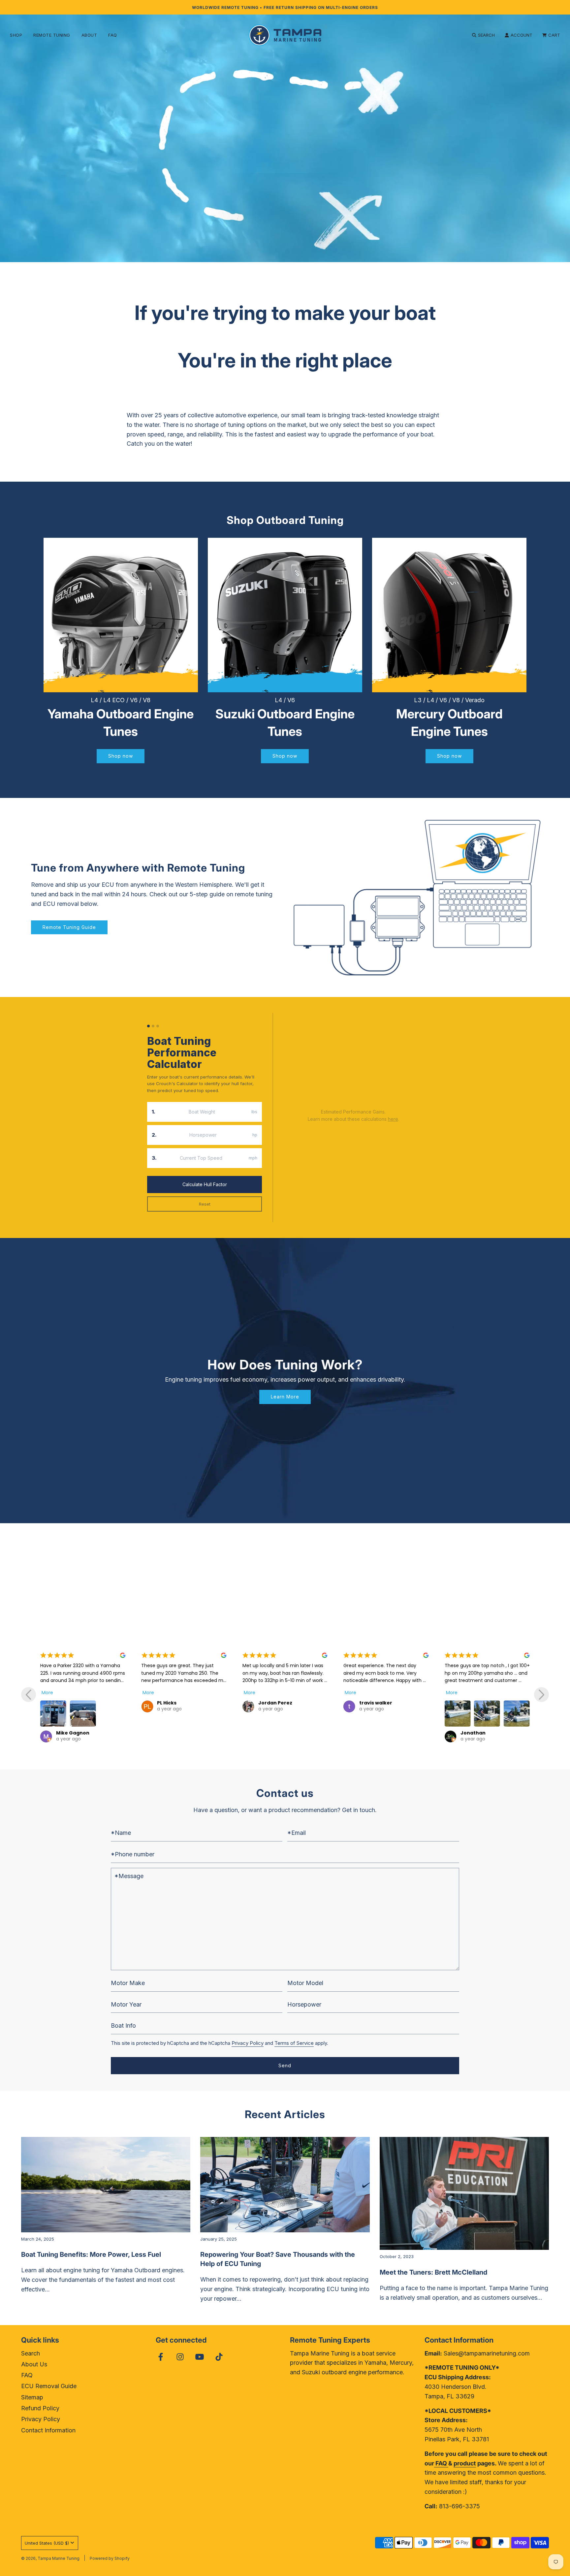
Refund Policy (40, 2408)
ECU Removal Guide (49, 2386)
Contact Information (48, 2430)
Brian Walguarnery (455, 1703)
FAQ (113, 35)
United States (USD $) (47, 2543)
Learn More (285, 1397)
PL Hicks (36, 1703)
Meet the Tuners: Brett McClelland (433, 2272)
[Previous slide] (29, 1695)
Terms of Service (294, 2043)
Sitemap (32, 2397)
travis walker (245, 1703)
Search (31, 2353)
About (89, 35)
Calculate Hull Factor (205, 1184)
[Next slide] (541, 1695)
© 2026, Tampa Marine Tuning (50, 2558)
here (393, 1119)
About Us (34, 2364)
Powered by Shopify (110, 2558)
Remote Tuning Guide (69, 927)
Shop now (121, 756)
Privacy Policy (248, 2043)
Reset (205, 1204)
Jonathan (342, 1733)
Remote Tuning (52, 35)
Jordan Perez (144, 1703)
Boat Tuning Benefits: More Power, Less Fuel (91, 2254)
